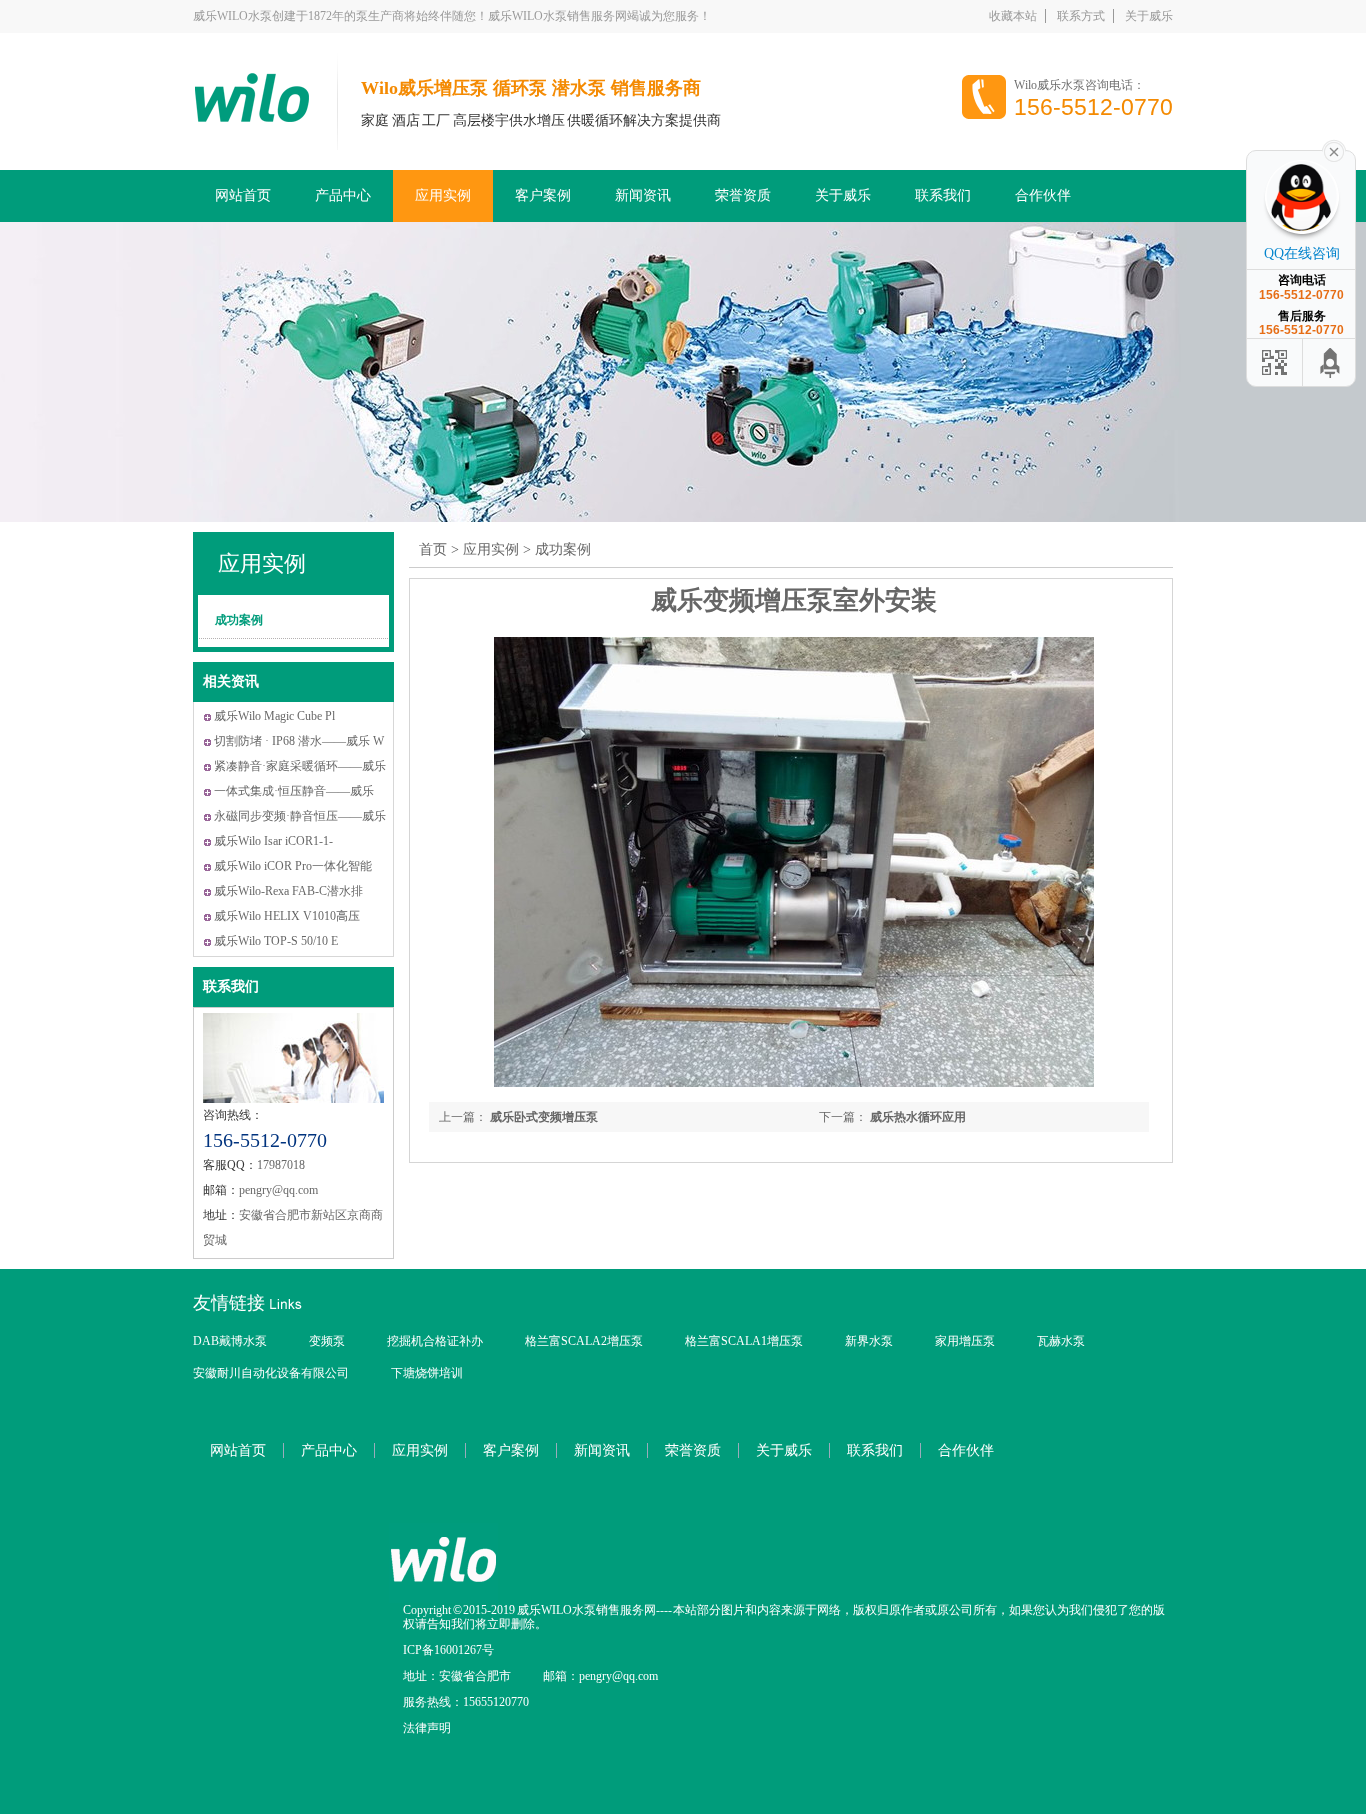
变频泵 (327, 1341)
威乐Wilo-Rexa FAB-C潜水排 (288, 891)
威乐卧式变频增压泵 (542, 1117)
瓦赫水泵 (1061, 1341)
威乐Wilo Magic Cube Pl (274, 716)
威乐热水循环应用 (916, 1117)
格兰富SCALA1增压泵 (744, 1341)
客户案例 (543, 195)
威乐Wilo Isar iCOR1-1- (273, 841)
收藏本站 (1013, 16)
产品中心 (343, 195)
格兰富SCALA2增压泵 (584, 1341)
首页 (433, 549)
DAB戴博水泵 (230, 1341)
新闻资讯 (643, 195)
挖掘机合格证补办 (435, 1341)
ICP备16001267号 (448, 1650)
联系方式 (1081, 16)
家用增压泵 (965, 1341)
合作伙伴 (1043, 195)
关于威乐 (1149, 16)
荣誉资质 (743, 195)
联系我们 (943, 195)
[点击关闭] (1334, 150)
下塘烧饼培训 (427, 1373)
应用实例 (443, 195)
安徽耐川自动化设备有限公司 (271, 1373)
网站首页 (243, 195)
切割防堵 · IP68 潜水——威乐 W (299, 741)
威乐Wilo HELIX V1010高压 (287, 916)
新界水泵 (869, 1341)
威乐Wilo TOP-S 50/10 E (276, 941)
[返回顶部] (1331, 362)
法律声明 (427, 1728)
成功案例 (239, 620)
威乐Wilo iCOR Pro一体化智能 (293, 866)
